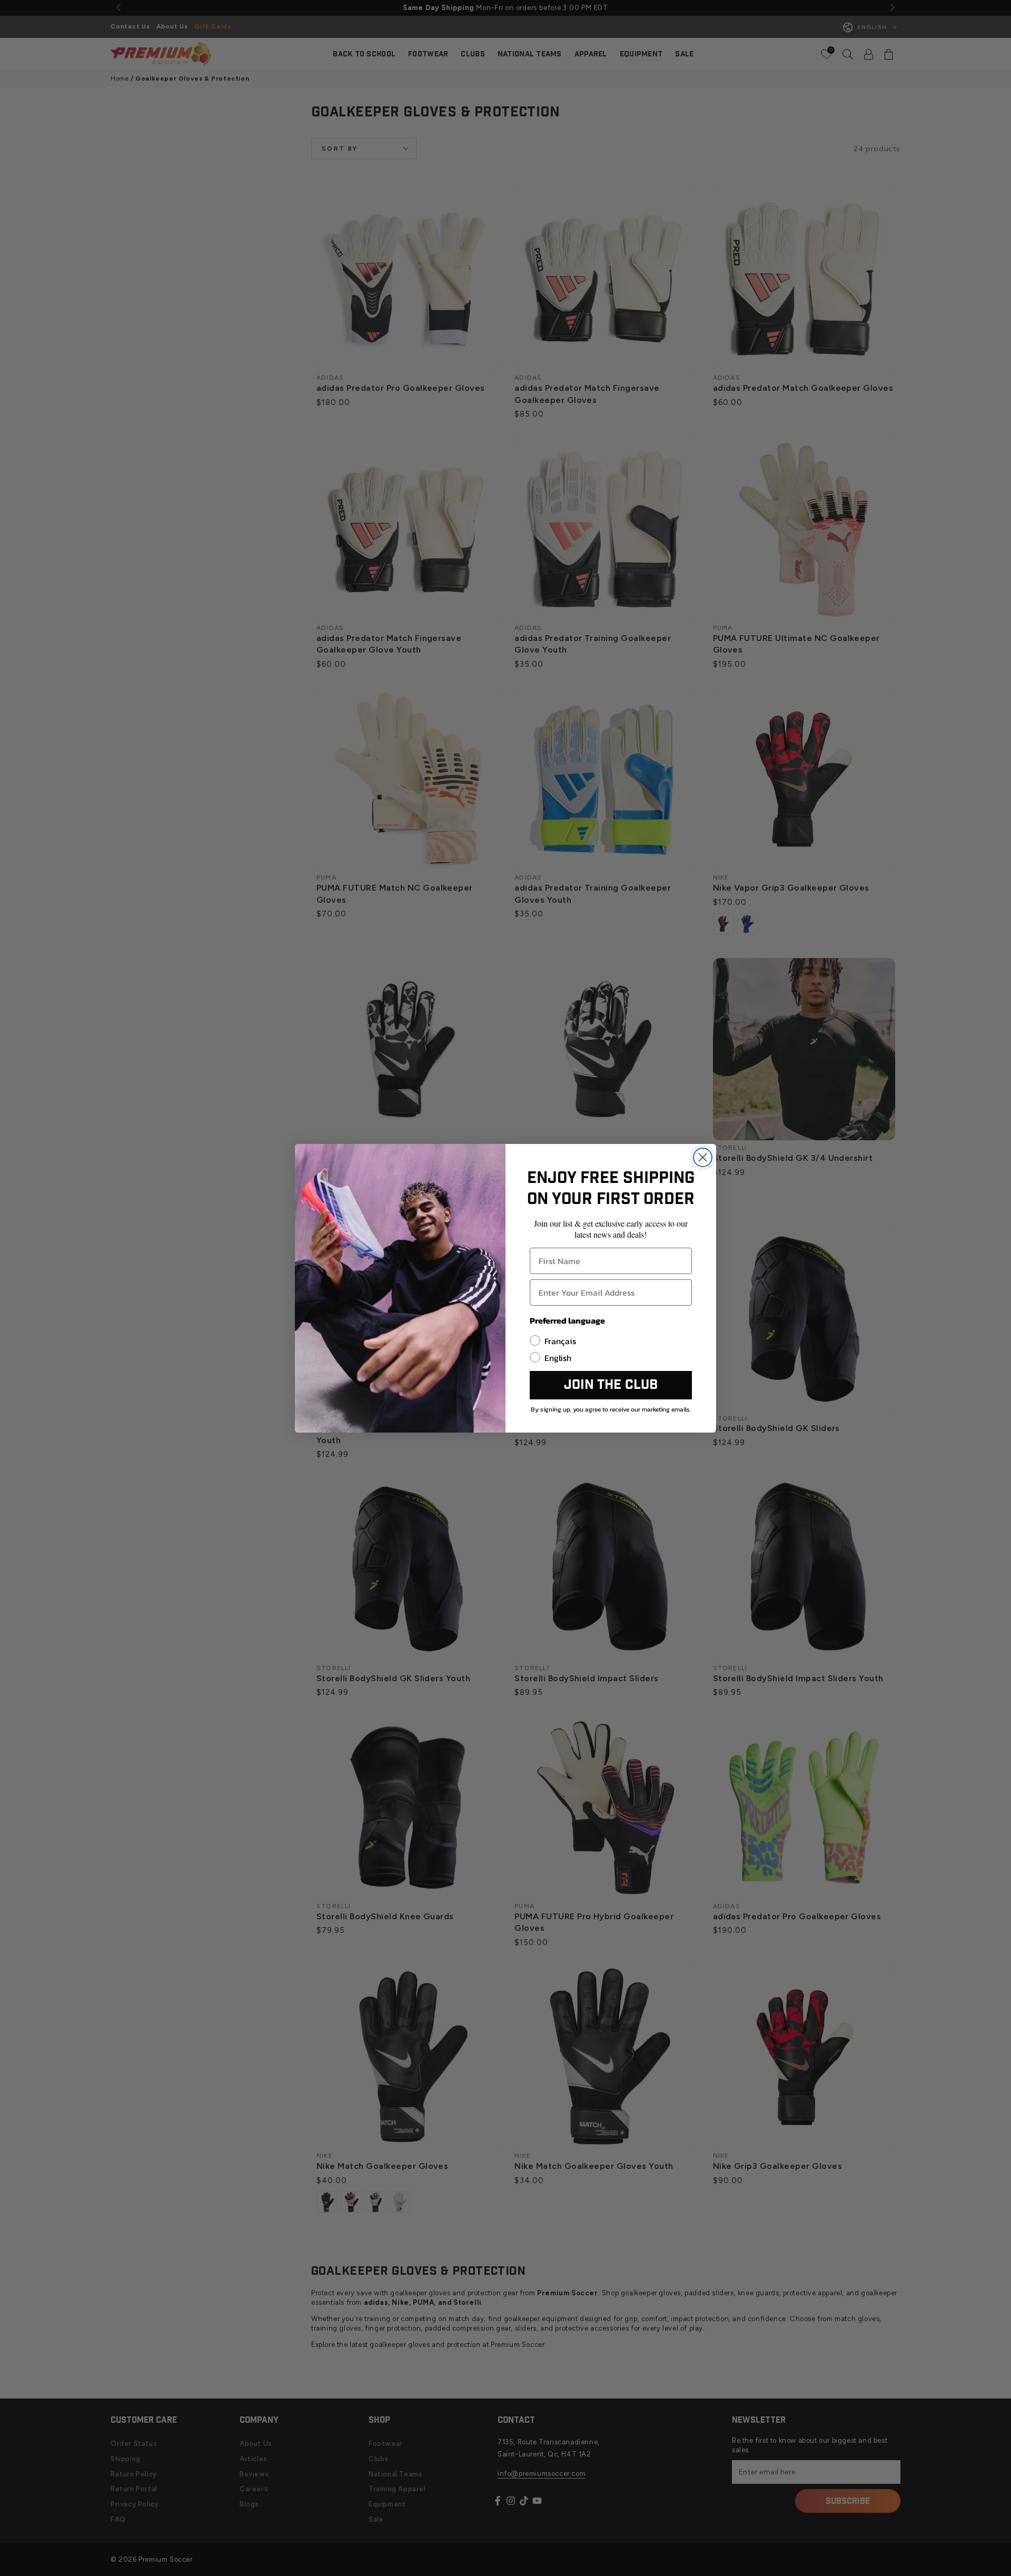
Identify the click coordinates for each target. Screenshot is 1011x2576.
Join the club (611, 1385)
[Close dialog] (703, 1157)
